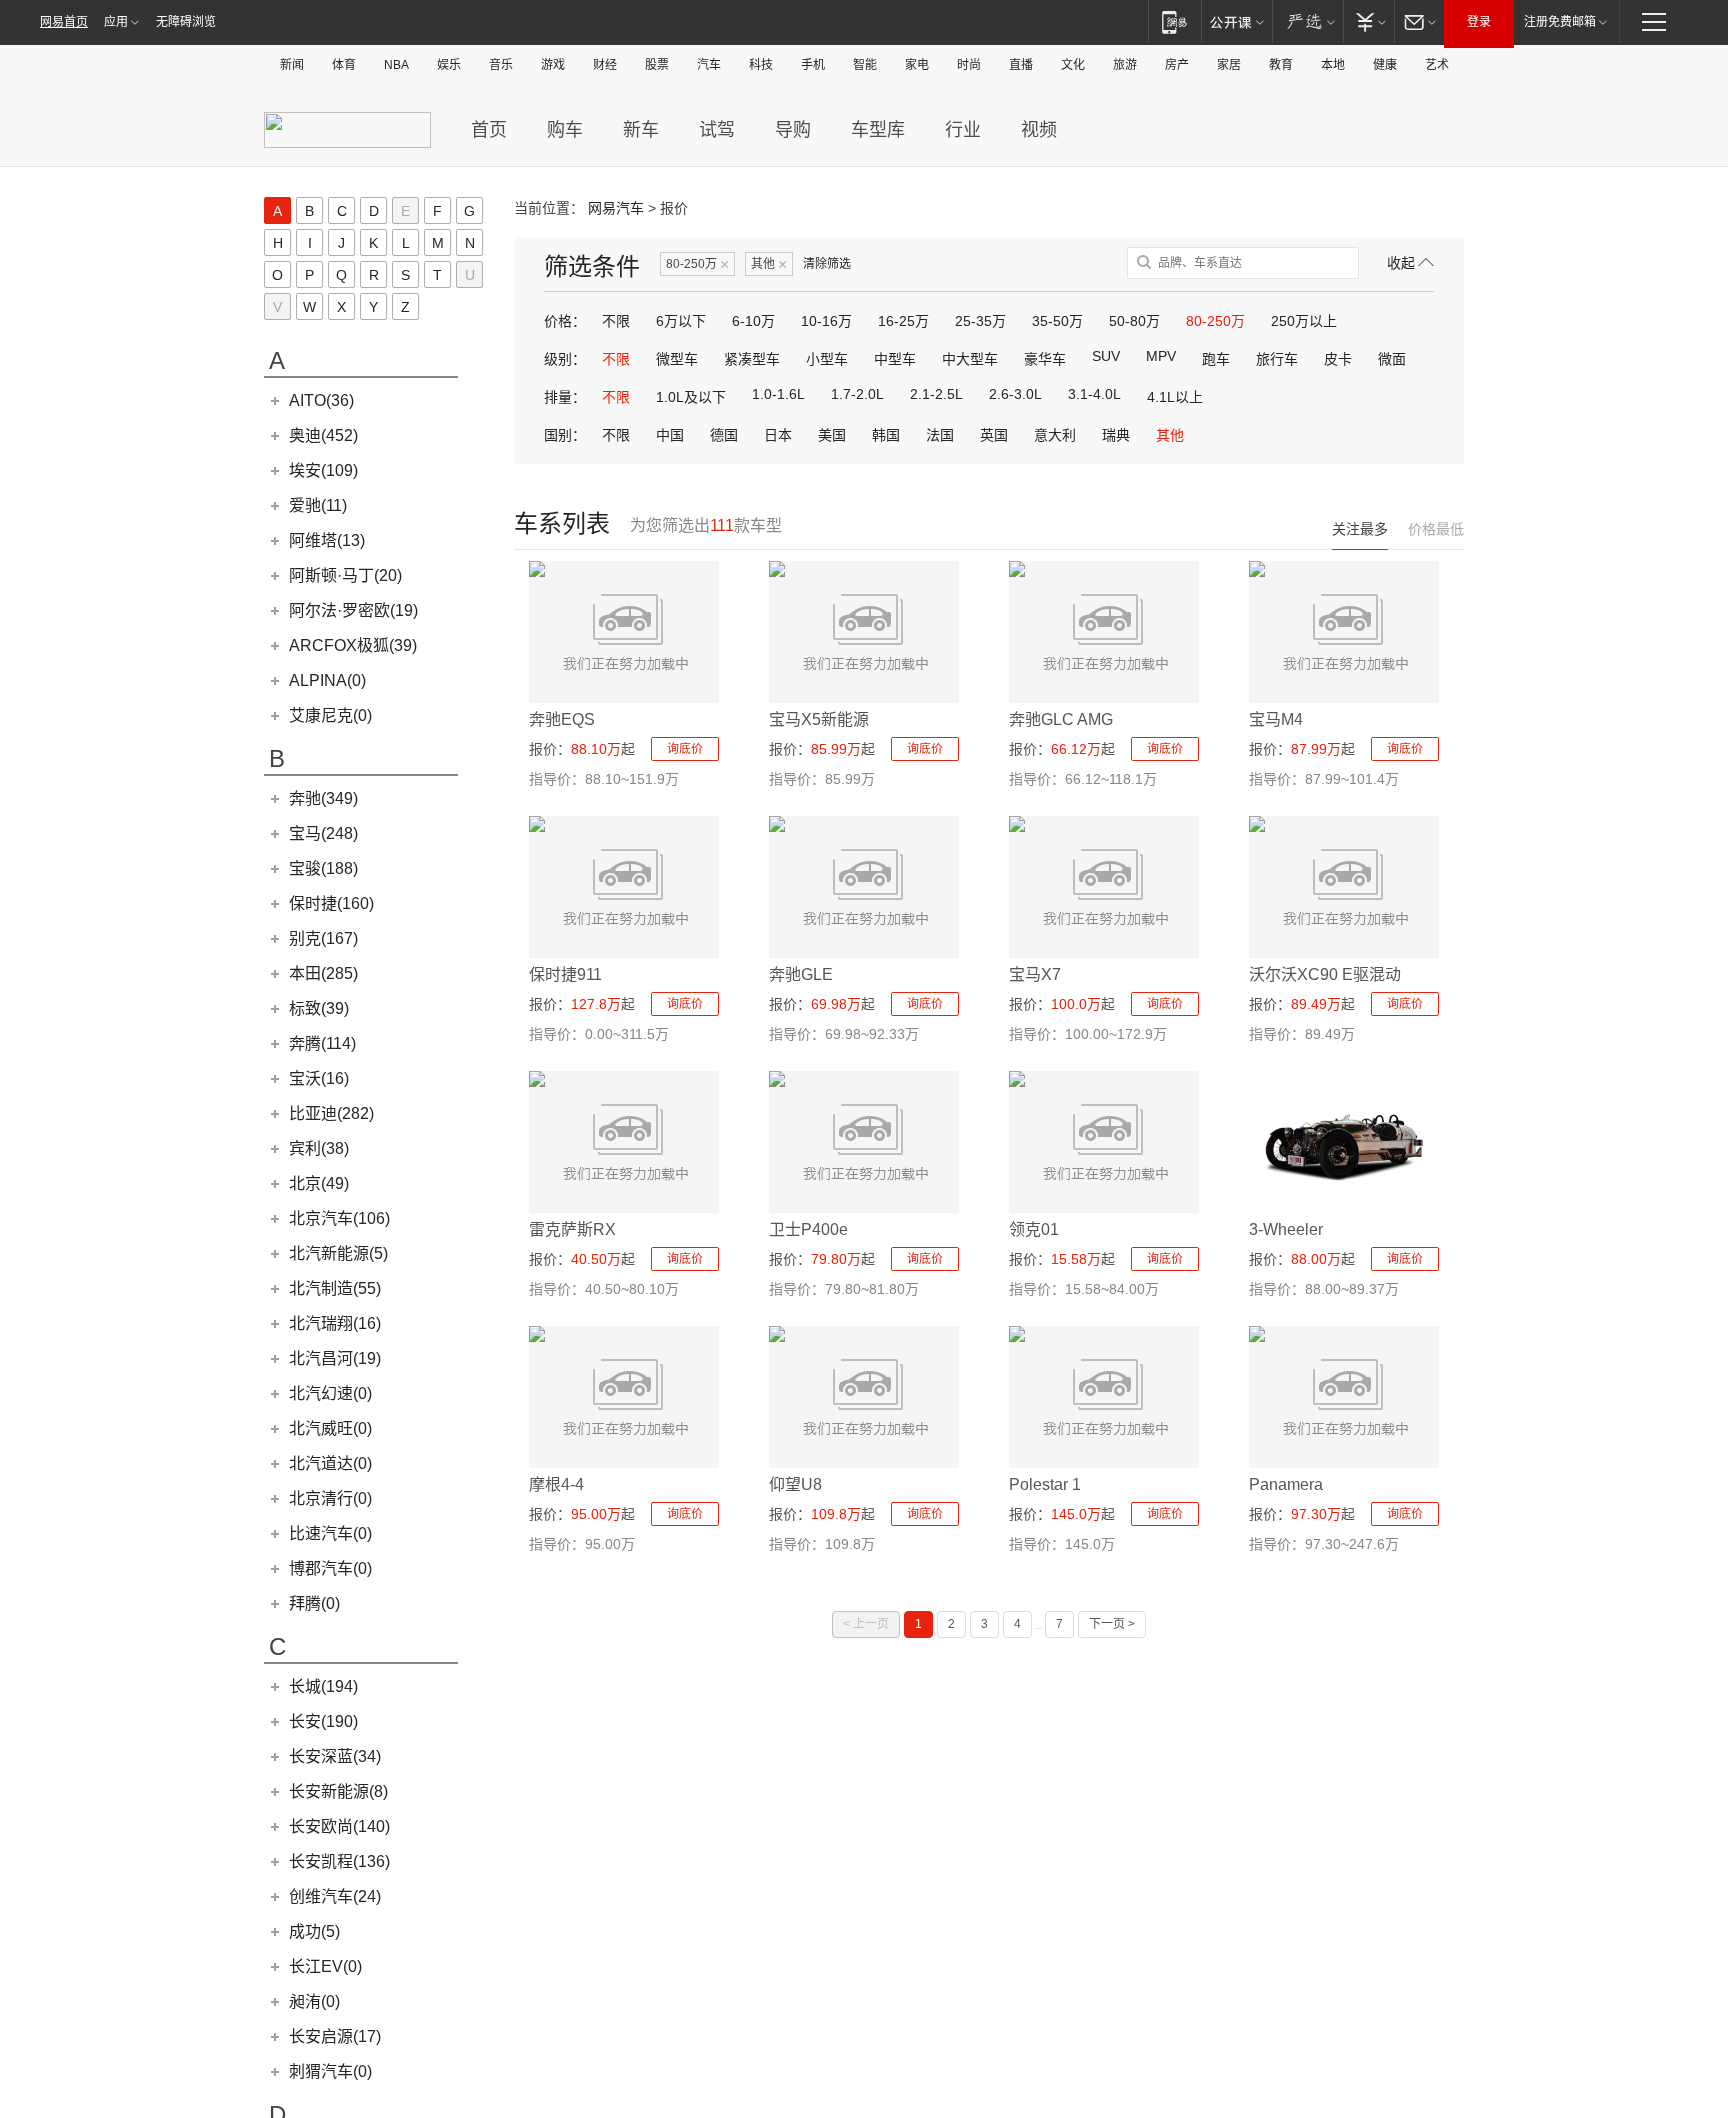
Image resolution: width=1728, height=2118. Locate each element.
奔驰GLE (801, 974)
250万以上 (1304, 321)
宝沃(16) (319, 1078)
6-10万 (753, 321)
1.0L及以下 (691, 397)
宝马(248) (323, 833)
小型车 (827, 359)
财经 (605, 65)
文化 (1073, 65)
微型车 (677, 359)
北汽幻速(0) (330, 1393)
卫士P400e (808, 1229)
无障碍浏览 (186, 22)
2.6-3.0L (1015, 394)
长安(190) (323, 1721)
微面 (1392, 359)
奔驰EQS (562, 719)
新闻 (292, 65)
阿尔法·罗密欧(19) (353, 610)
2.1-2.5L (936, 394)
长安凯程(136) (339, 1861)
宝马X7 (1035, 974)
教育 (1281, 65)
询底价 (685, 749)
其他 (769, 264)
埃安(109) (323, 470)
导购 (793, 130)
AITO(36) (321, 400)
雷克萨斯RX (572, 1229)
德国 (724, 435)
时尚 (969, 65)
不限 (616, 321)
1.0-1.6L (778, 394)
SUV (1106, 356)
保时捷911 (565, 974)
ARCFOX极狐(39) (353, 645)
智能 (865, 65)
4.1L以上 (1175, 397)
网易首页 (64, 22)
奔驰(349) (323, 798)
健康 (1385, 65)
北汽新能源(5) (338, 1253)
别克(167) (323, 938)
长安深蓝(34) (335, 1756)
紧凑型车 (752, 359)
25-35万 (980, 321)
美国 (832, 435)
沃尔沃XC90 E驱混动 (1325, 974)
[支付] (1368, 21)
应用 (116, 22)
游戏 (553, 65)
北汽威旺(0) (330, 1428)
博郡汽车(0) (330, 1568)
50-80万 (1134, 321)
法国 (940, 435)
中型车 (895, 359)
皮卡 (1338, 359)
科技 (761, 65)
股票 (657, 65)
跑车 (1216, 359)
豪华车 (1045, 359)
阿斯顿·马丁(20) (345, 575)
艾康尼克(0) (330, 715)
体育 (344, 65)
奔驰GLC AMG (1061, 719)
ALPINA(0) (327, 680)
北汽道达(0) (330, 1463)
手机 (813, 65)
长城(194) (323, 1686)
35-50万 (1057, 321)
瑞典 (1116, 435)
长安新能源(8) (338, 1791)
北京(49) (319, 1183)
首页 (489, 130)
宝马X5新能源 (819, 719)
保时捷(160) (331, 903)
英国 (994, 435)
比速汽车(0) (330, 1533)
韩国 (886, 435)
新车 (641, 130)
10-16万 (826, 321)
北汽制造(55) (335, 1288)
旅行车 (1277, 359)
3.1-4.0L (1094, 394)
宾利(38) (319, 1148)
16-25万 (903, 321)
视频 (1039, 130)
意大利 (1055, 435)
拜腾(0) (314, 1603)
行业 (963, 130)
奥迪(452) (323, 435)
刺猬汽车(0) (330, 2071)
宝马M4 (1276, 719)
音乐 (501, 65)
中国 (670, 435)
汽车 (709, 65)
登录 (1479, 22)
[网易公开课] (1236, 21)
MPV (1161, 356)
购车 (565, 130)
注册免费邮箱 (1560, 22)
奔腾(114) (322, 1043)
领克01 (1034, 1229)
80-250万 (697, 264)
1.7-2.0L (857, 394)
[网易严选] (1307, 21)
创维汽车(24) (335, 1896)
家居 (1229, 65)
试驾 (717, 130)
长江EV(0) (325, 1966)
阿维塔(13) (327, 540)
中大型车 (970, 359)
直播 (1021, 65)
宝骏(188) (323, 868)
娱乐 (449, 65)
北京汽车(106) (339, 1218)
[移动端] (1174, 21)
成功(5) (314, 1931)
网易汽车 (616, 208)
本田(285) (323, 973)
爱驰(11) (318, 505)
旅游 (1125, 65)
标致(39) (319, 1008)
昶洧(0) (314, 2001)
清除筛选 (827, 264)
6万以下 (681, 321)
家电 (917, 65)
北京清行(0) (330, 1498)
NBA (396, 65)
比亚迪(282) (331, 1113)
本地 (1333, 65)
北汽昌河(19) (335, 1358)
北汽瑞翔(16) (335, 1323)
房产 (1177, 65)
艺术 (1437, 65)
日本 (778, 435)
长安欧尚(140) (339, 1826)
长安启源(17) (335, 2036)
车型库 (878, 130)
